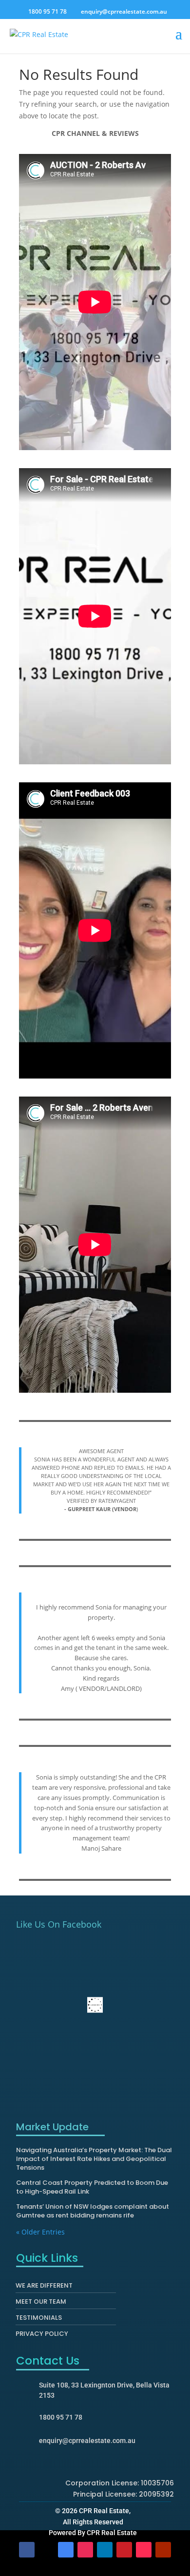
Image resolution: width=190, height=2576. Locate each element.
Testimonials (39, 2320)
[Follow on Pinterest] (124, 2550)
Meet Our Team (41, 2304)
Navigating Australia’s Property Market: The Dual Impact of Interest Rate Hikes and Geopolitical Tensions (94, 2159)
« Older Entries (40, 2232)
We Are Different (44, 2288)
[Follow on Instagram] (85, 2550)
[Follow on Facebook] (27, 2550)
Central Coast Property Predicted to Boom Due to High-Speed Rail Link (92, 2187)
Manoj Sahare (101, 1848)
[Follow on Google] (66, 2550)
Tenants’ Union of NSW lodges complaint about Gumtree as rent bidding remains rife (93, 2211)
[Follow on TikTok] (144, 2550)
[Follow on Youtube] (163, 2550)
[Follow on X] (46, 2550)
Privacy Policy (42, 2336)
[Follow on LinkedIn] (105, 2550)
